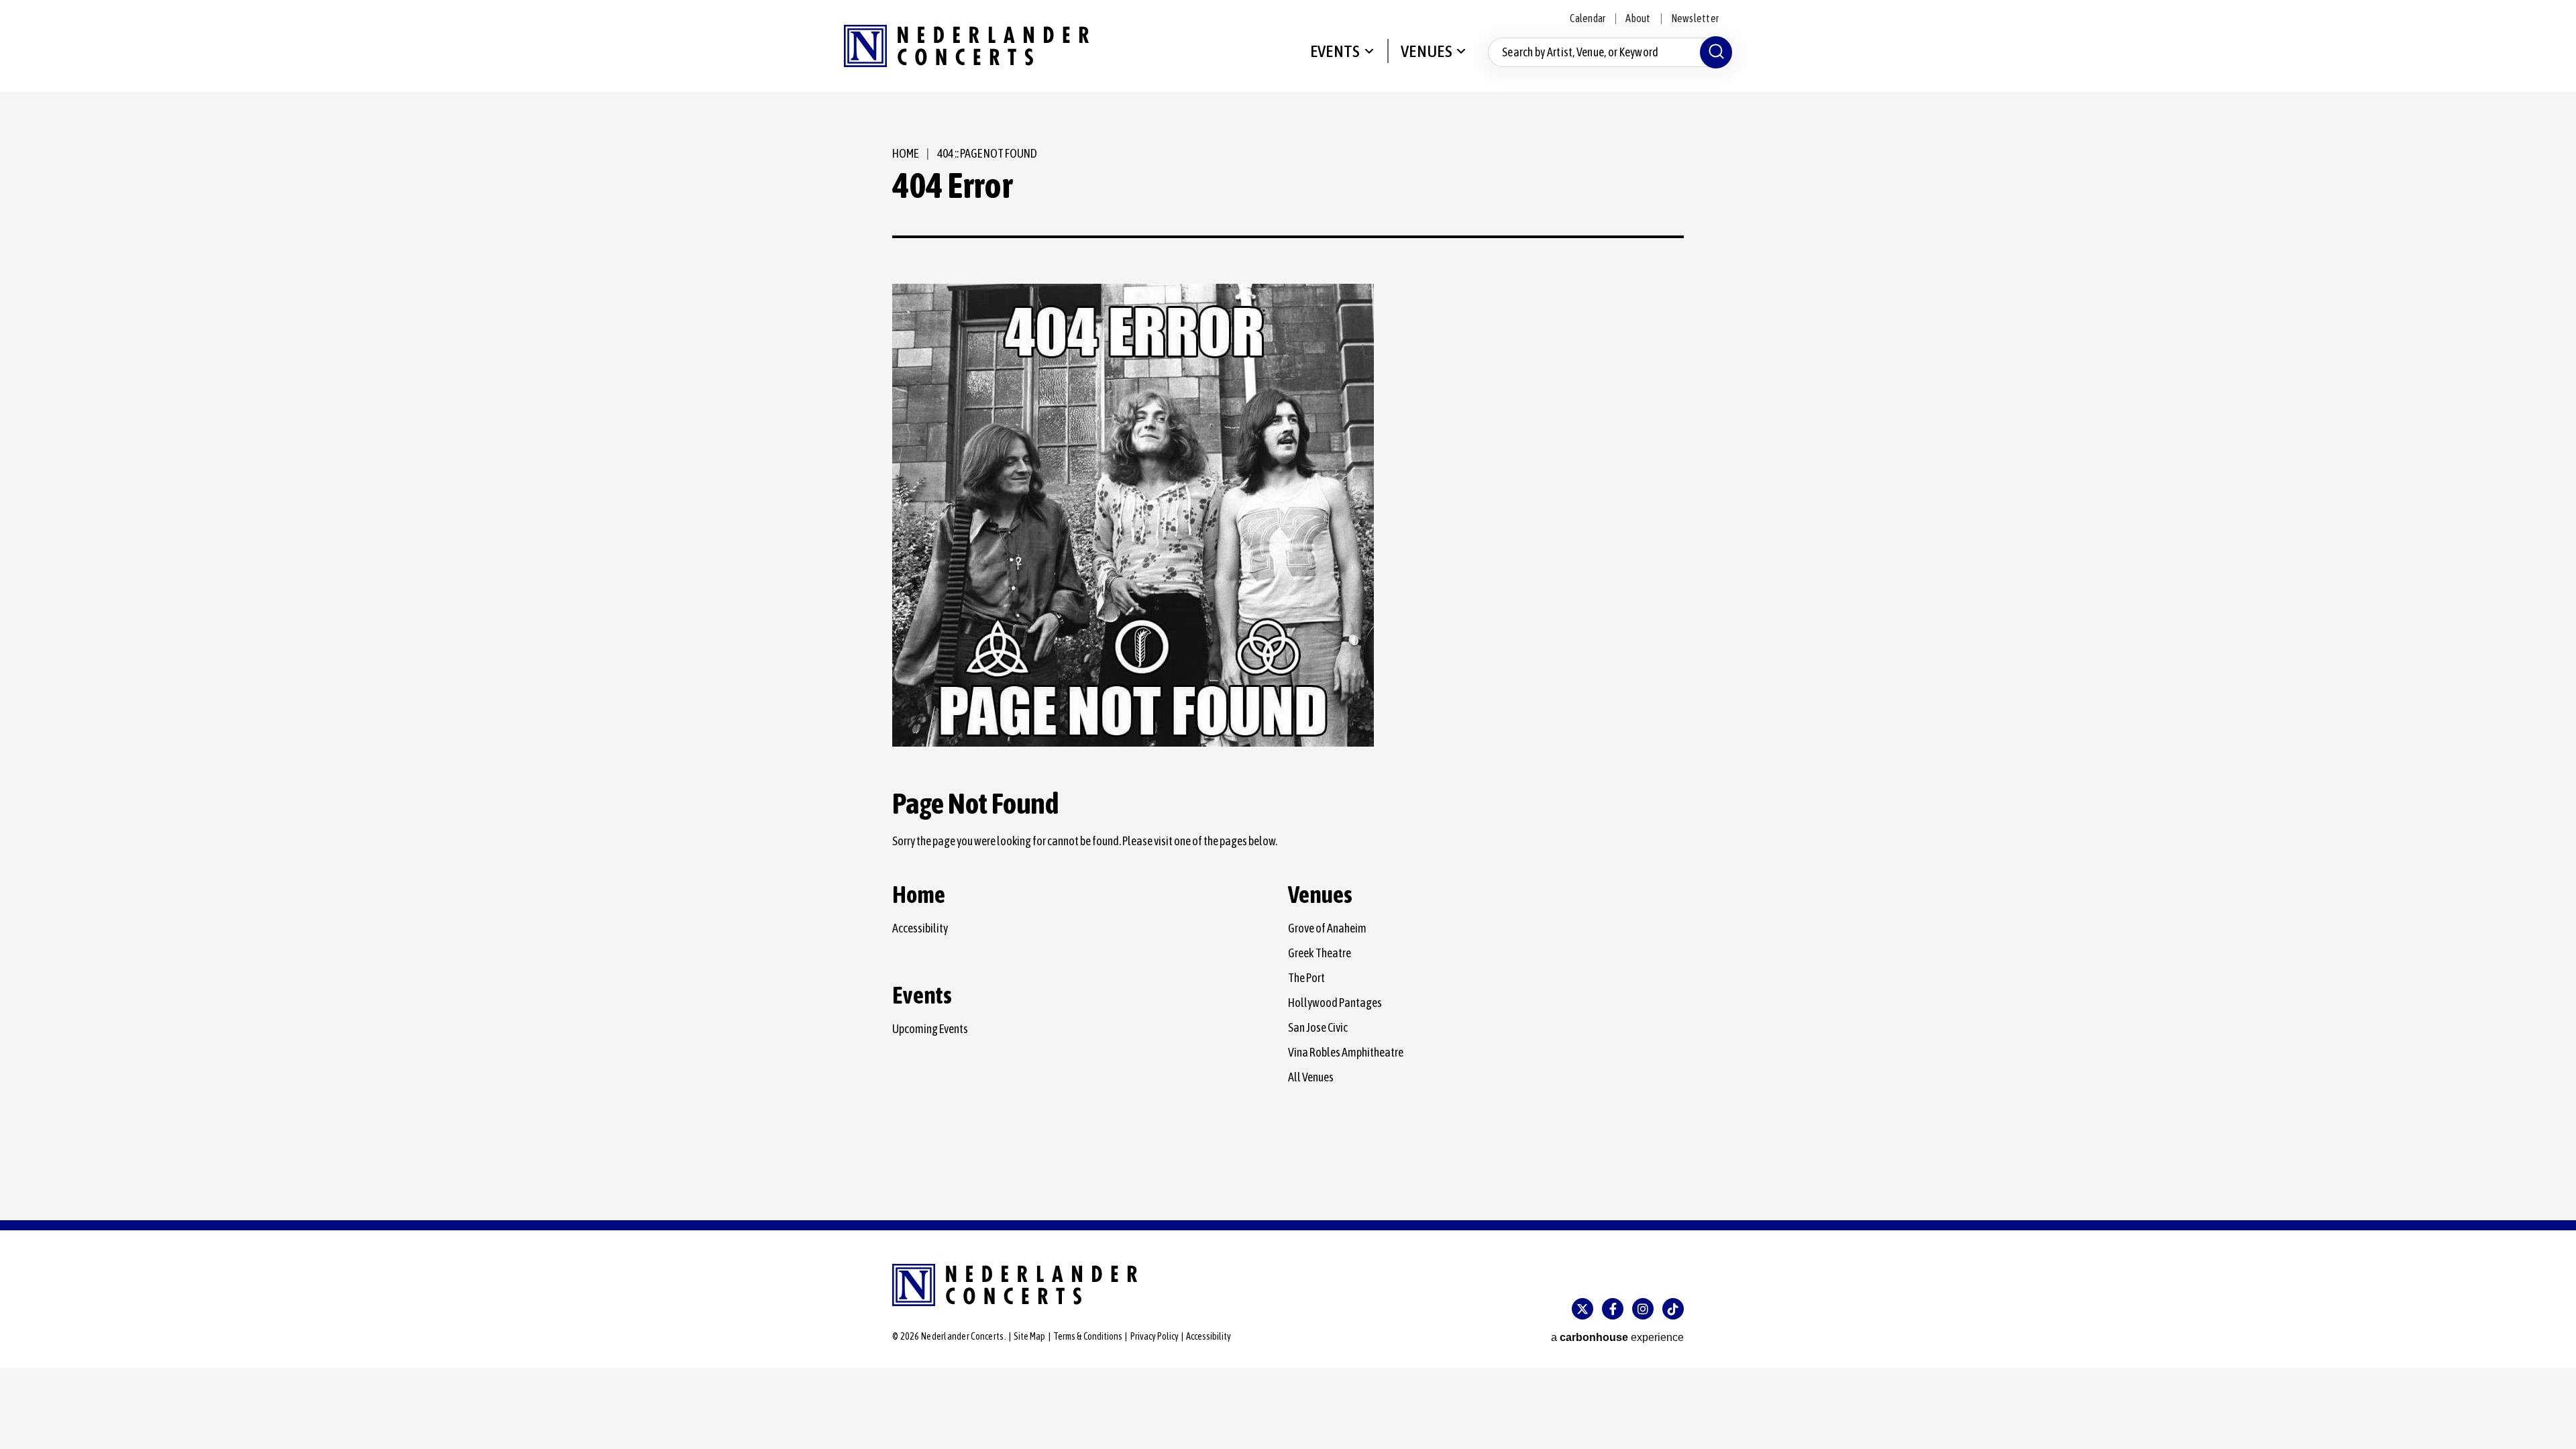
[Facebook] (1613, 1309)
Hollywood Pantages (1335, 1003)
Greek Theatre (1320, 953)
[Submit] (1716, 52)
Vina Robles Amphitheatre (1346, 1052)
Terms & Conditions (1088, 1336)
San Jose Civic (1318, 1027)
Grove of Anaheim (1327, 928)
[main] (1288, 656)
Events (1335, 51)
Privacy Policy (1155, 1336)
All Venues (1311, 1077)
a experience (1617, 1337)
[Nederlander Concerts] (966, 46)
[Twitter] (1582, 1309)
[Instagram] (1643, 1309)
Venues (1427, 51)
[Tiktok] (1673, 1309)
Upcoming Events (930, 1029)
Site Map (1029, 1336)
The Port (1306, 978)
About (1638, 18)
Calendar (1588, 18)
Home (905, 153)
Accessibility (920, 928)
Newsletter (1695, 18)
